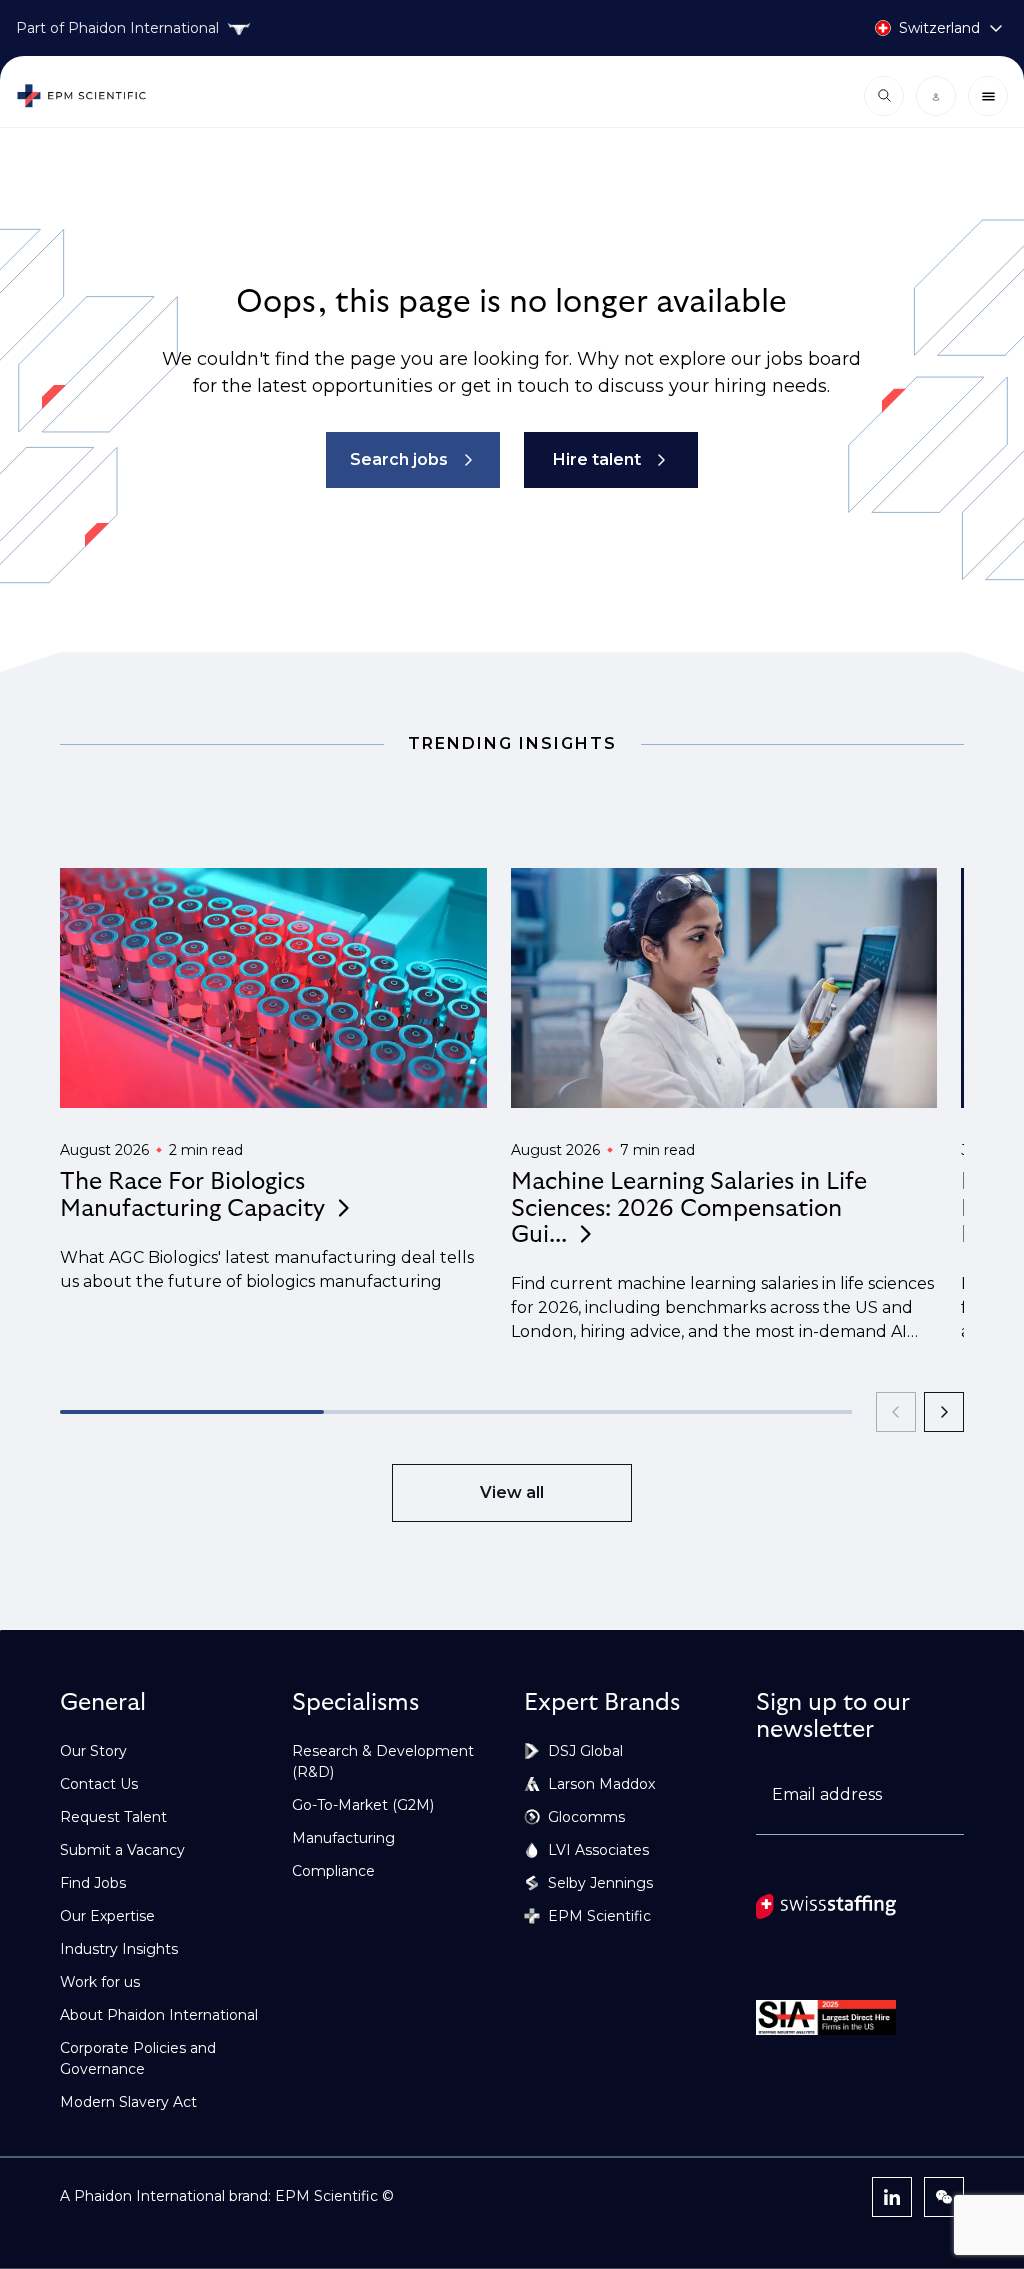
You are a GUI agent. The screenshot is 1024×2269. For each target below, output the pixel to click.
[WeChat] (944, 2197)
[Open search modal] (884, 96)
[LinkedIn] (892, 2197)
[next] (944, 1412)
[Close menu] (988, 96)
